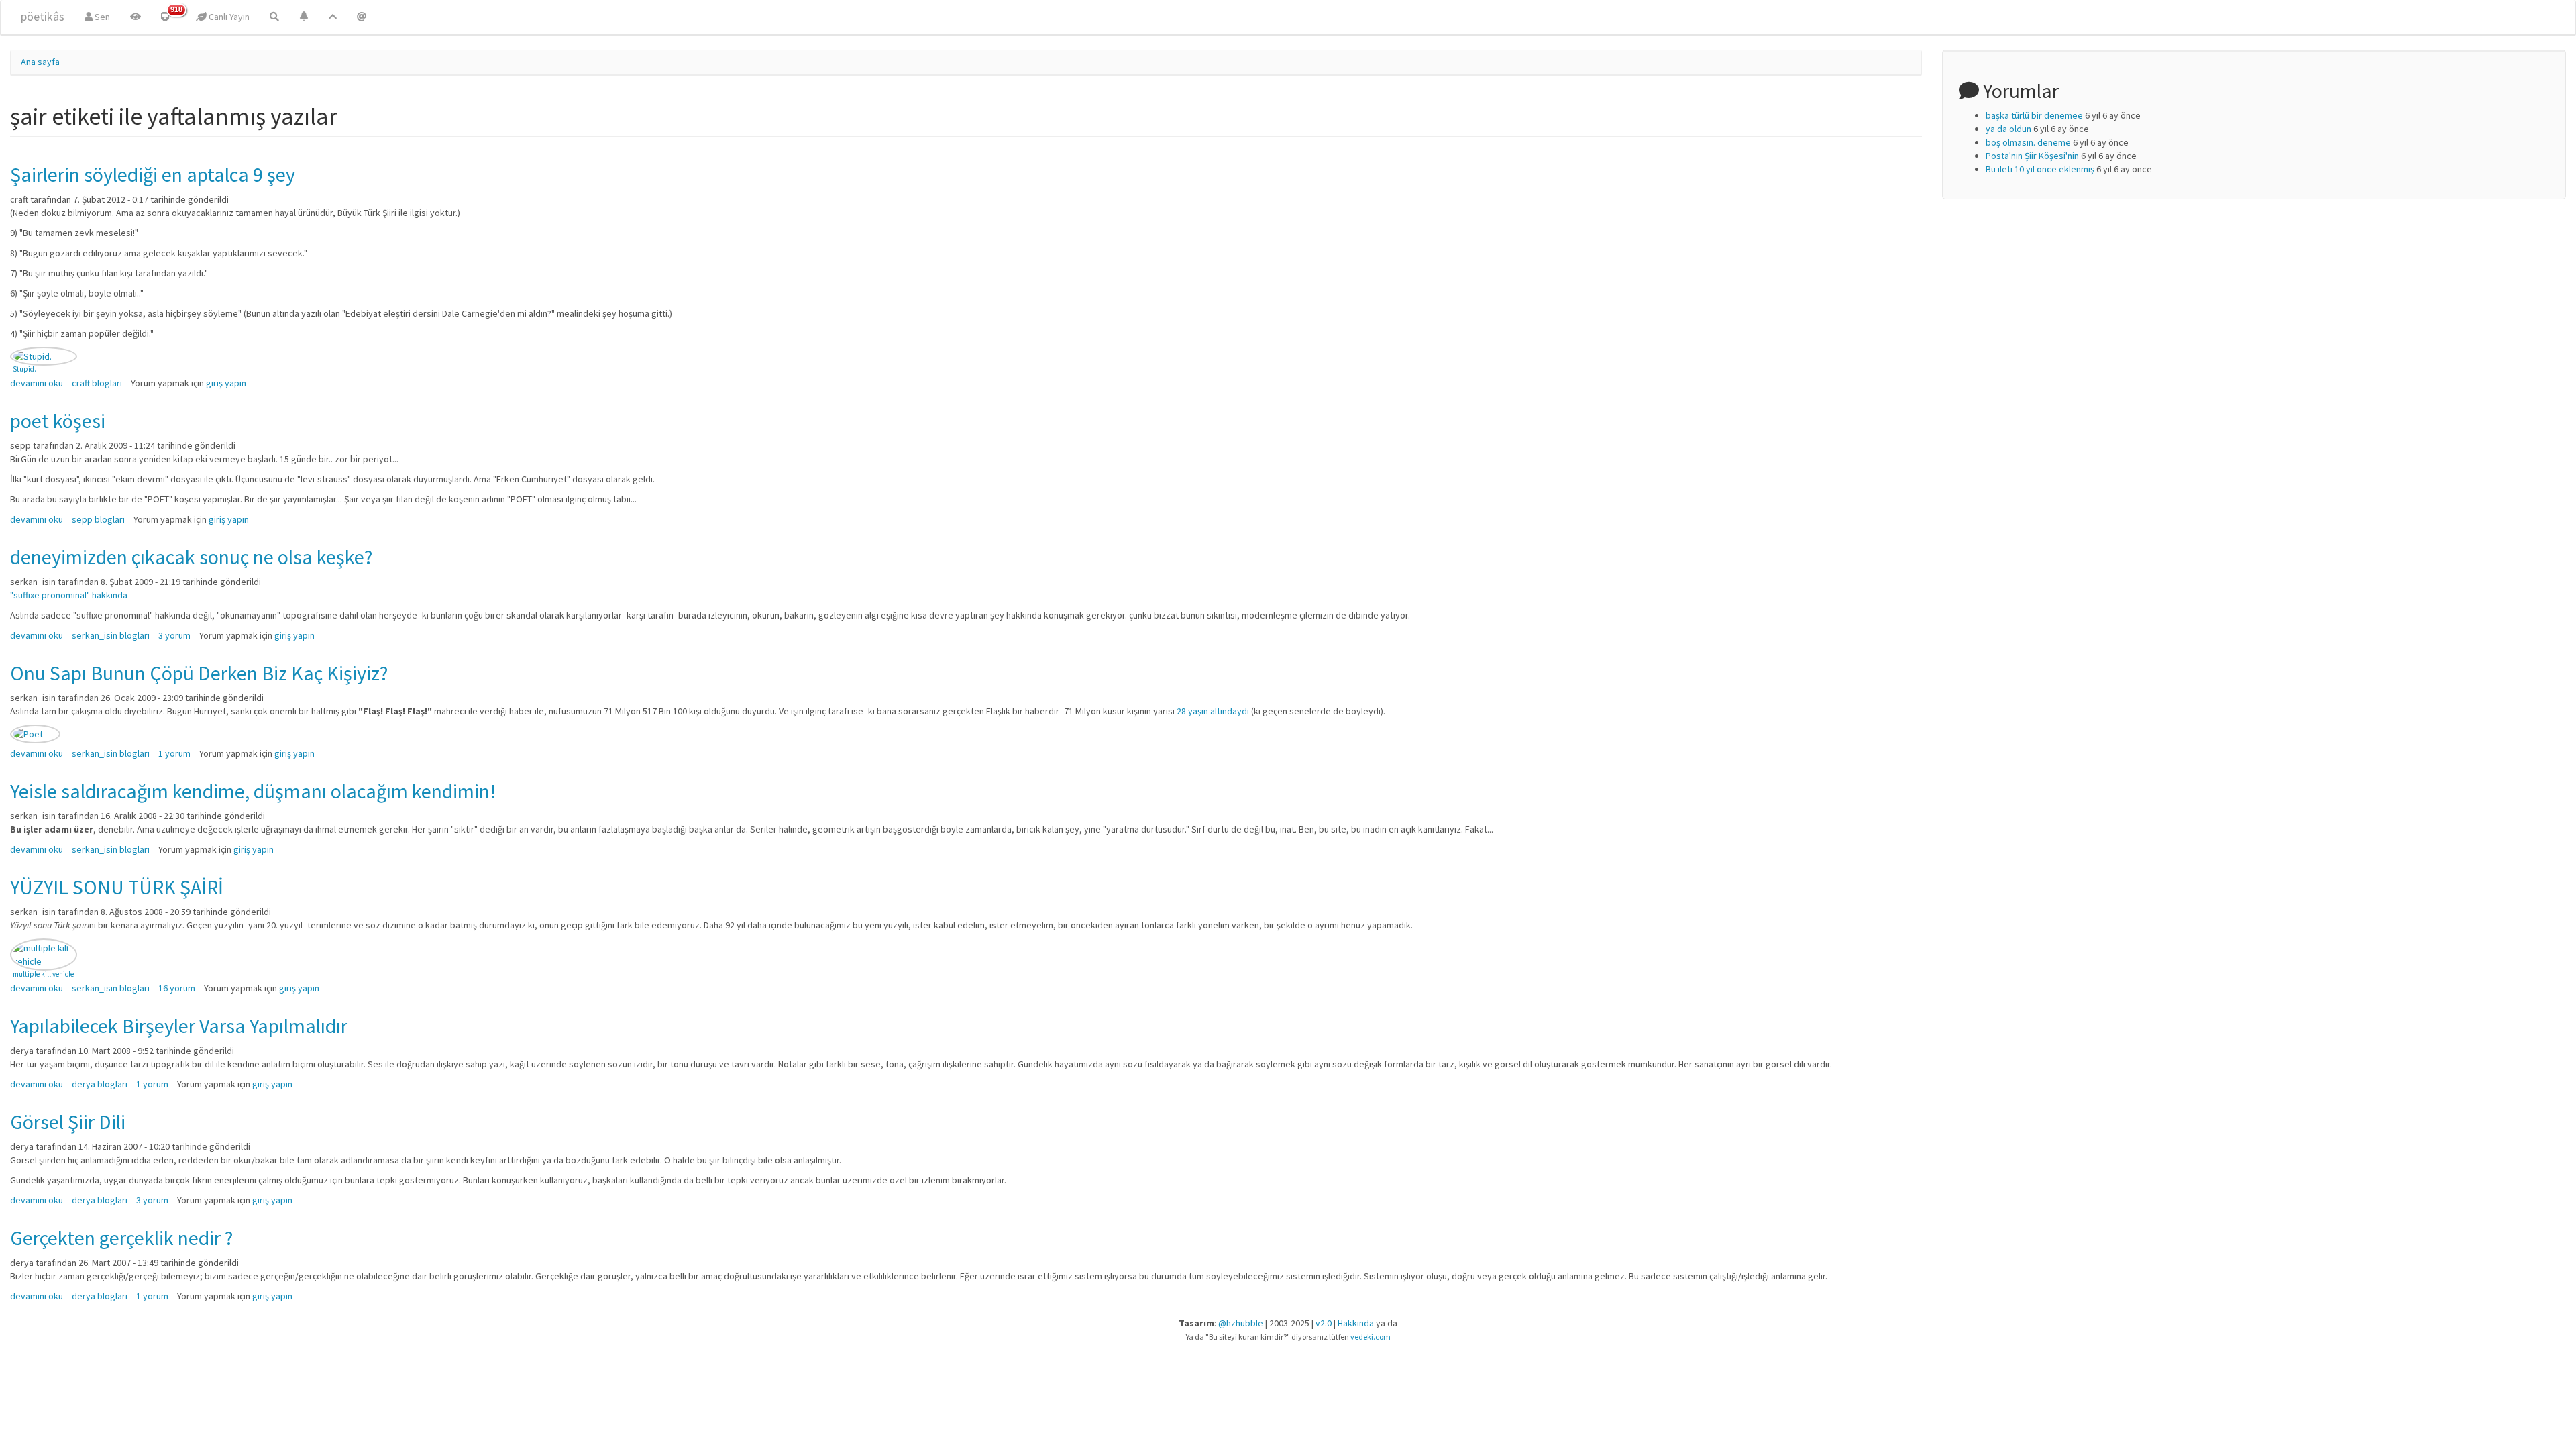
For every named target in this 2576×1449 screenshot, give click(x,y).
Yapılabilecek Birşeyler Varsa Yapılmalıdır (179, 1026)
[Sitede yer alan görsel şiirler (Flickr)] (136, 17)
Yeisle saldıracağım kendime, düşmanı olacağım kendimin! (253, 791)
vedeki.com (1371, 1337)
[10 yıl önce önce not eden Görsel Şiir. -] (44, 955)
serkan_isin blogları (111, 635)
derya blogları (100, 1084)
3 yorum (174, 635)
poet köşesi (58, 421)
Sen (101, 17)
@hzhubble (1241, 1323)
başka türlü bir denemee (2034, 115)
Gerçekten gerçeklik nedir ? (121, 1238)
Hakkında (1356, 1323)
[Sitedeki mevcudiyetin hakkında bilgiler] (362, 17)
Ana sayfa (40, 62)
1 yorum (174, 753)
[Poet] (35, 734)
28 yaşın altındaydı (1213, 711)
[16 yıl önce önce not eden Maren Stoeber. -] (44, 356)
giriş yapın (226, 383)
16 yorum (177, 988)
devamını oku (37, 383)
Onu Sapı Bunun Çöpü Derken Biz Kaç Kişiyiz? (199, 673)
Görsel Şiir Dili (68, 1122)
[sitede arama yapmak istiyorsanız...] (274, 17)
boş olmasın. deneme (2028, 142)
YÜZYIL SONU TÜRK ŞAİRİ (117, 887)
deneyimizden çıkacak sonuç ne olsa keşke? (191, 557)
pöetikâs (43, 16)
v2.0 (1324, 1323)
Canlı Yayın (228, 17)
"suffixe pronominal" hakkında (69, 595)
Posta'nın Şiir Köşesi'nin (2032, 156)
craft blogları (97, 383)
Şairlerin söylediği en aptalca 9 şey (153, 174)
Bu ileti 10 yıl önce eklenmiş (2040, 169)
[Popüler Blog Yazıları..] (333, 17)
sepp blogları (98, 519)
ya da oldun (2008, 129)
